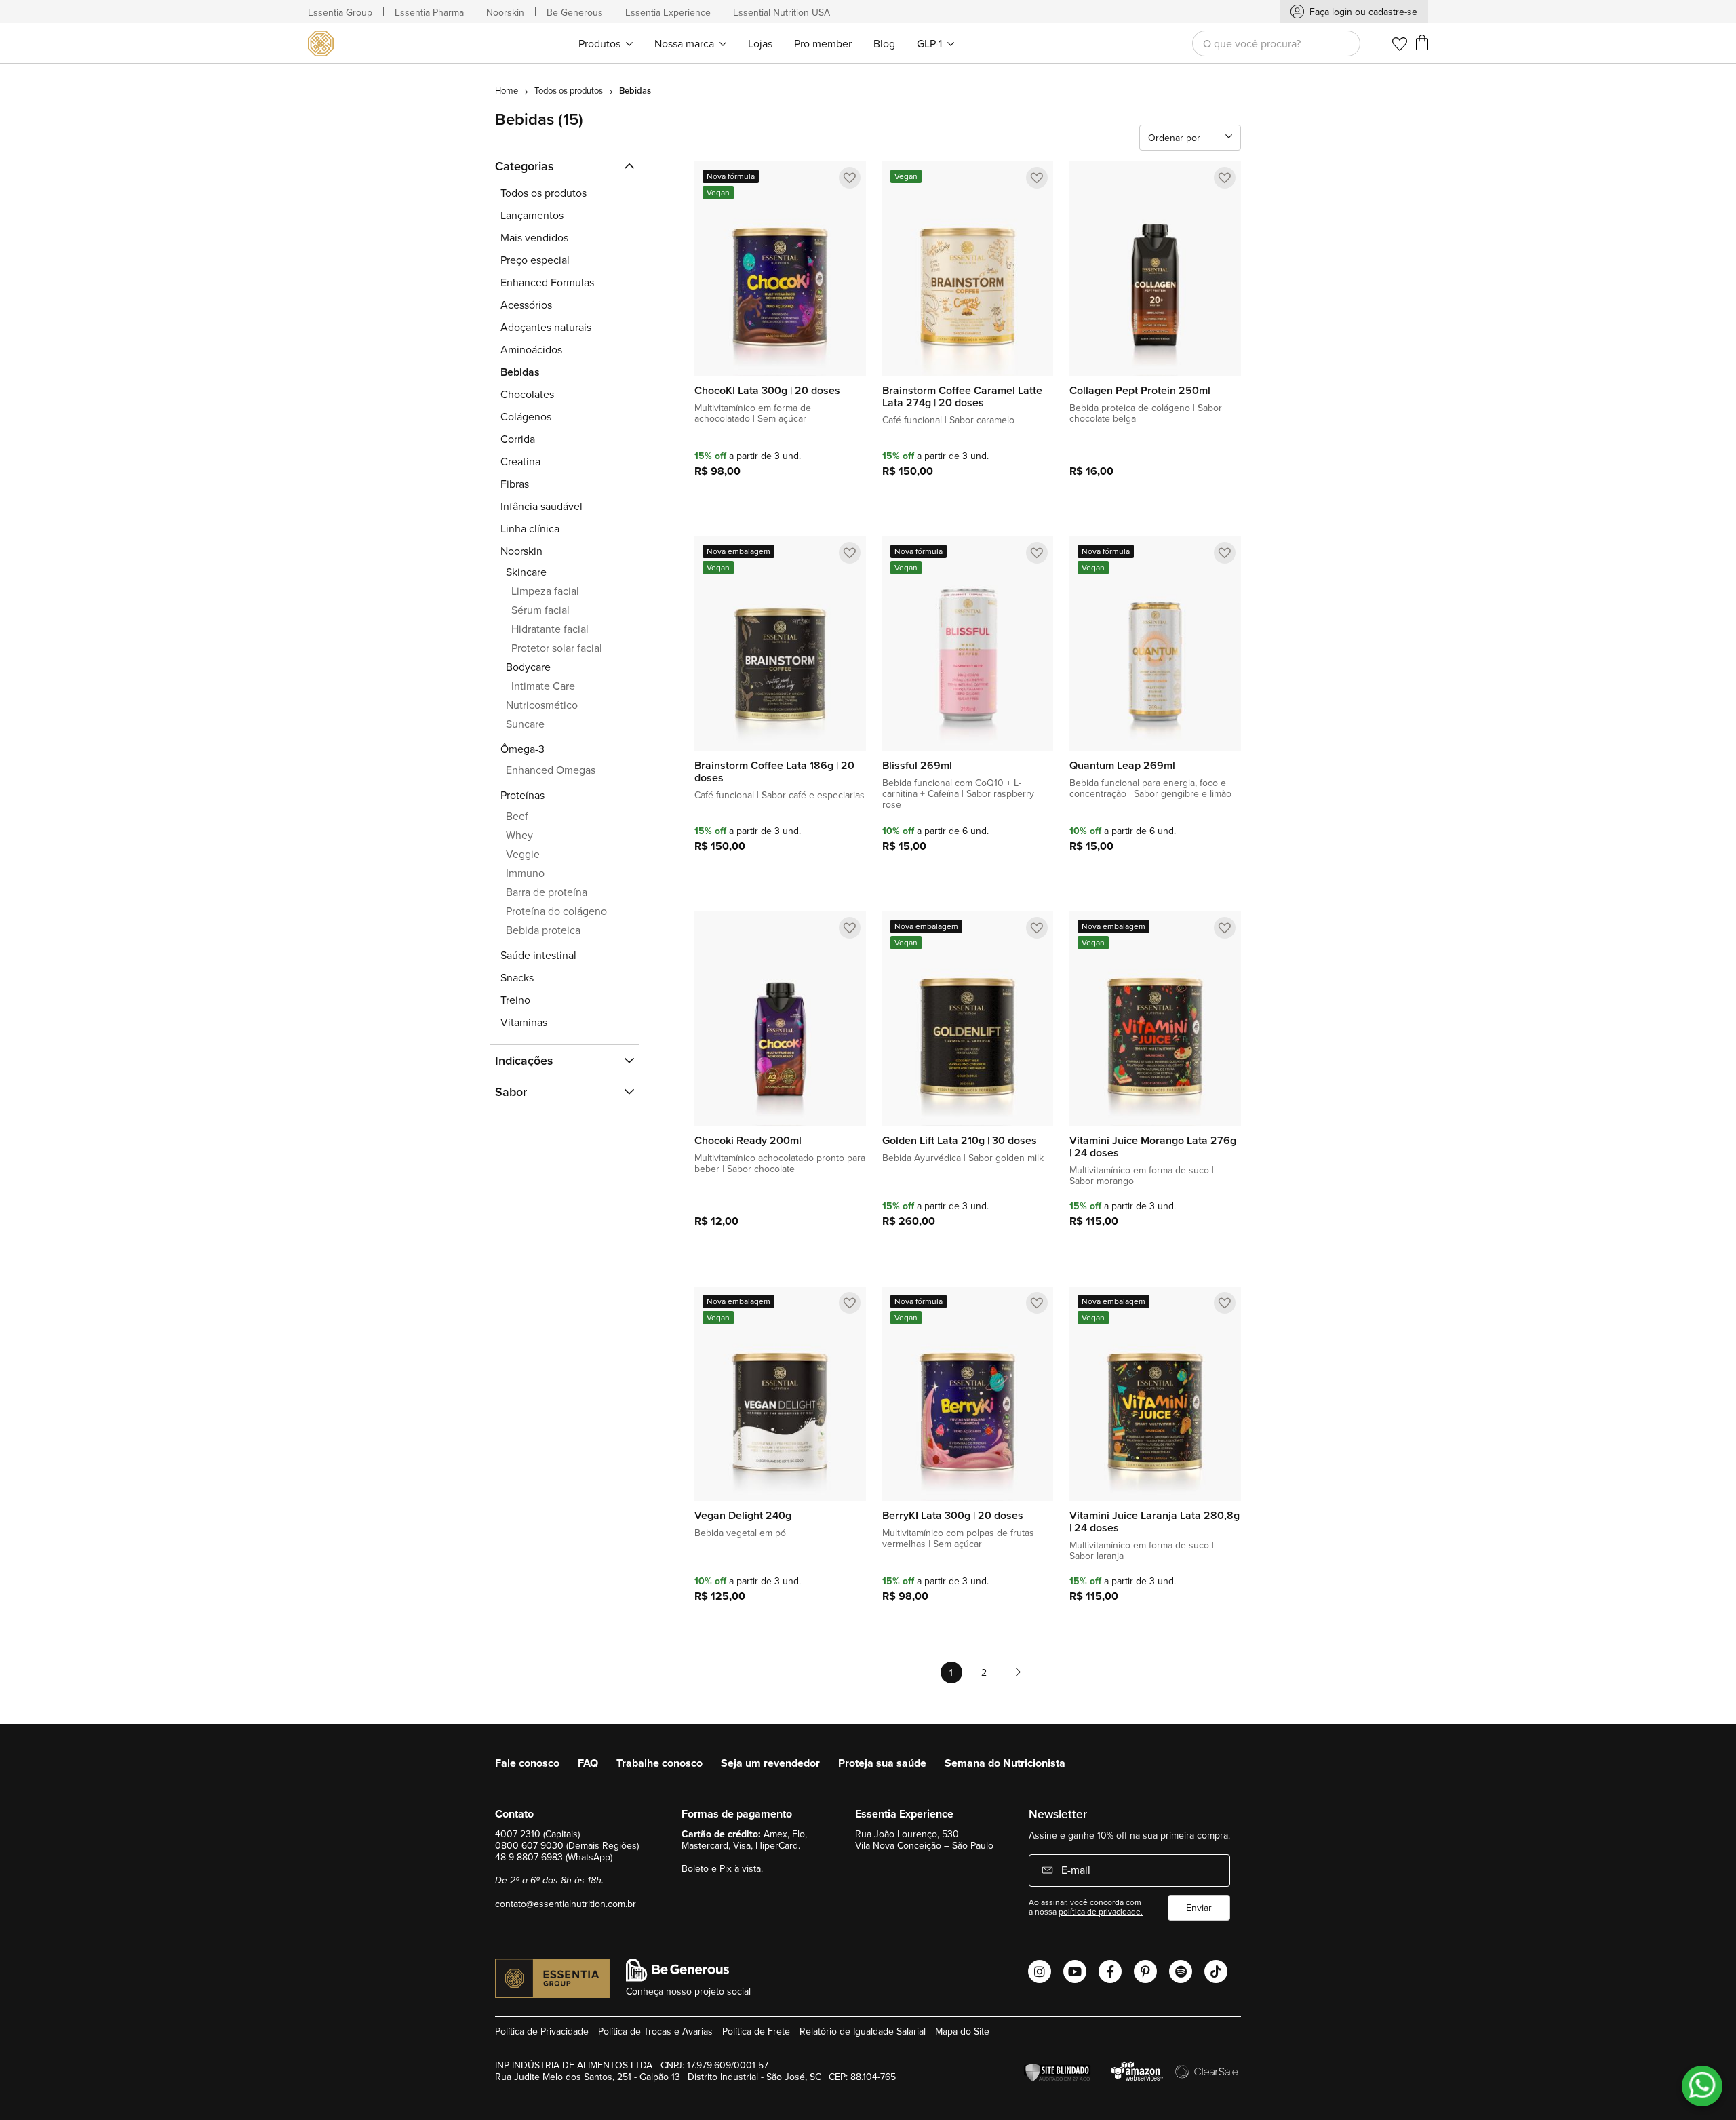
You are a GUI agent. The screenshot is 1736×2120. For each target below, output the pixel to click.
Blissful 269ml (917, 766)
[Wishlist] (1400, 44)
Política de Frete (756, 2031)
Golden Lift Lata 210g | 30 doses (960, 1141)
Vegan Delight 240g (743, 1516)
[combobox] (1276, 43)
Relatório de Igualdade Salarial (863, 2031)
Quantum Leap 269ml (1122, 766)
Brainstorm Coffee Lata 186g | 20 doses (774, 772)
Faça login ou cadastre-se (1363, 12)
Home (507, 90)
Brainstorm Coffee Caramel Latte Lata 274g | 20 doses (962, 397)
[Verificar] (1061, 2073)
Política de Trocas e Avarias (655, 2031)
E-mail (1074, 1870)
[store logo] (324, 43)
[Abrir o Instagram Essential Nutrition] (1040, 1971)
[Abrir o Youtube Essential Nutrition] (1075, 1971)
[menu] (766, 43)
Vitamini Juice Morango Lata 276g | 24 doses (1153, 1147)
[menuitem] (606, 43)
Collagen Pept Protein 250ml (1140, 391)
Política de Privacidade (542, 2031)
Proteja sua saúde (882, 1763)
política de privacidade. (1101, 1911)
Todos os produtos (569, 90)
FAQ (588, 1763)
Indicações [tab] (524, 1060)
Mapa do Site (962, 2031)
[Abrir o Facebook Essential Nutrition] (1110, 1971)
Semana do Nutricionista (1005, 1763)
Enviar (1199, 1908)
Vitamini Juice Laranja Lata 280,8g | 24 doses (1155, 1522)
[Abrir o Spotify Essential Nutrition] (1181, 1971)
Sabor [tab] (511, 1092)
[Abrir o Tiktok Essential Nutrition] (1216, 1971)
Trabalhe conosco (659, 1763)
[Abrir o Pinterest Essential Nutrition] (1145, 1971)
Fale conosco (527, 1763)
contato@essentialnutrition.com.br (566, 1904)
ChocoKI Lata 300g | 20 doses (767, 391)
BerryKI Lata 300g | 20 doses (953, 1516)
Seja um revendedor (770, 1763)
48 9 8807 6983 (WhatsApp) (554, 1857)
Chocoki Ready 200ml (748, 1141)
